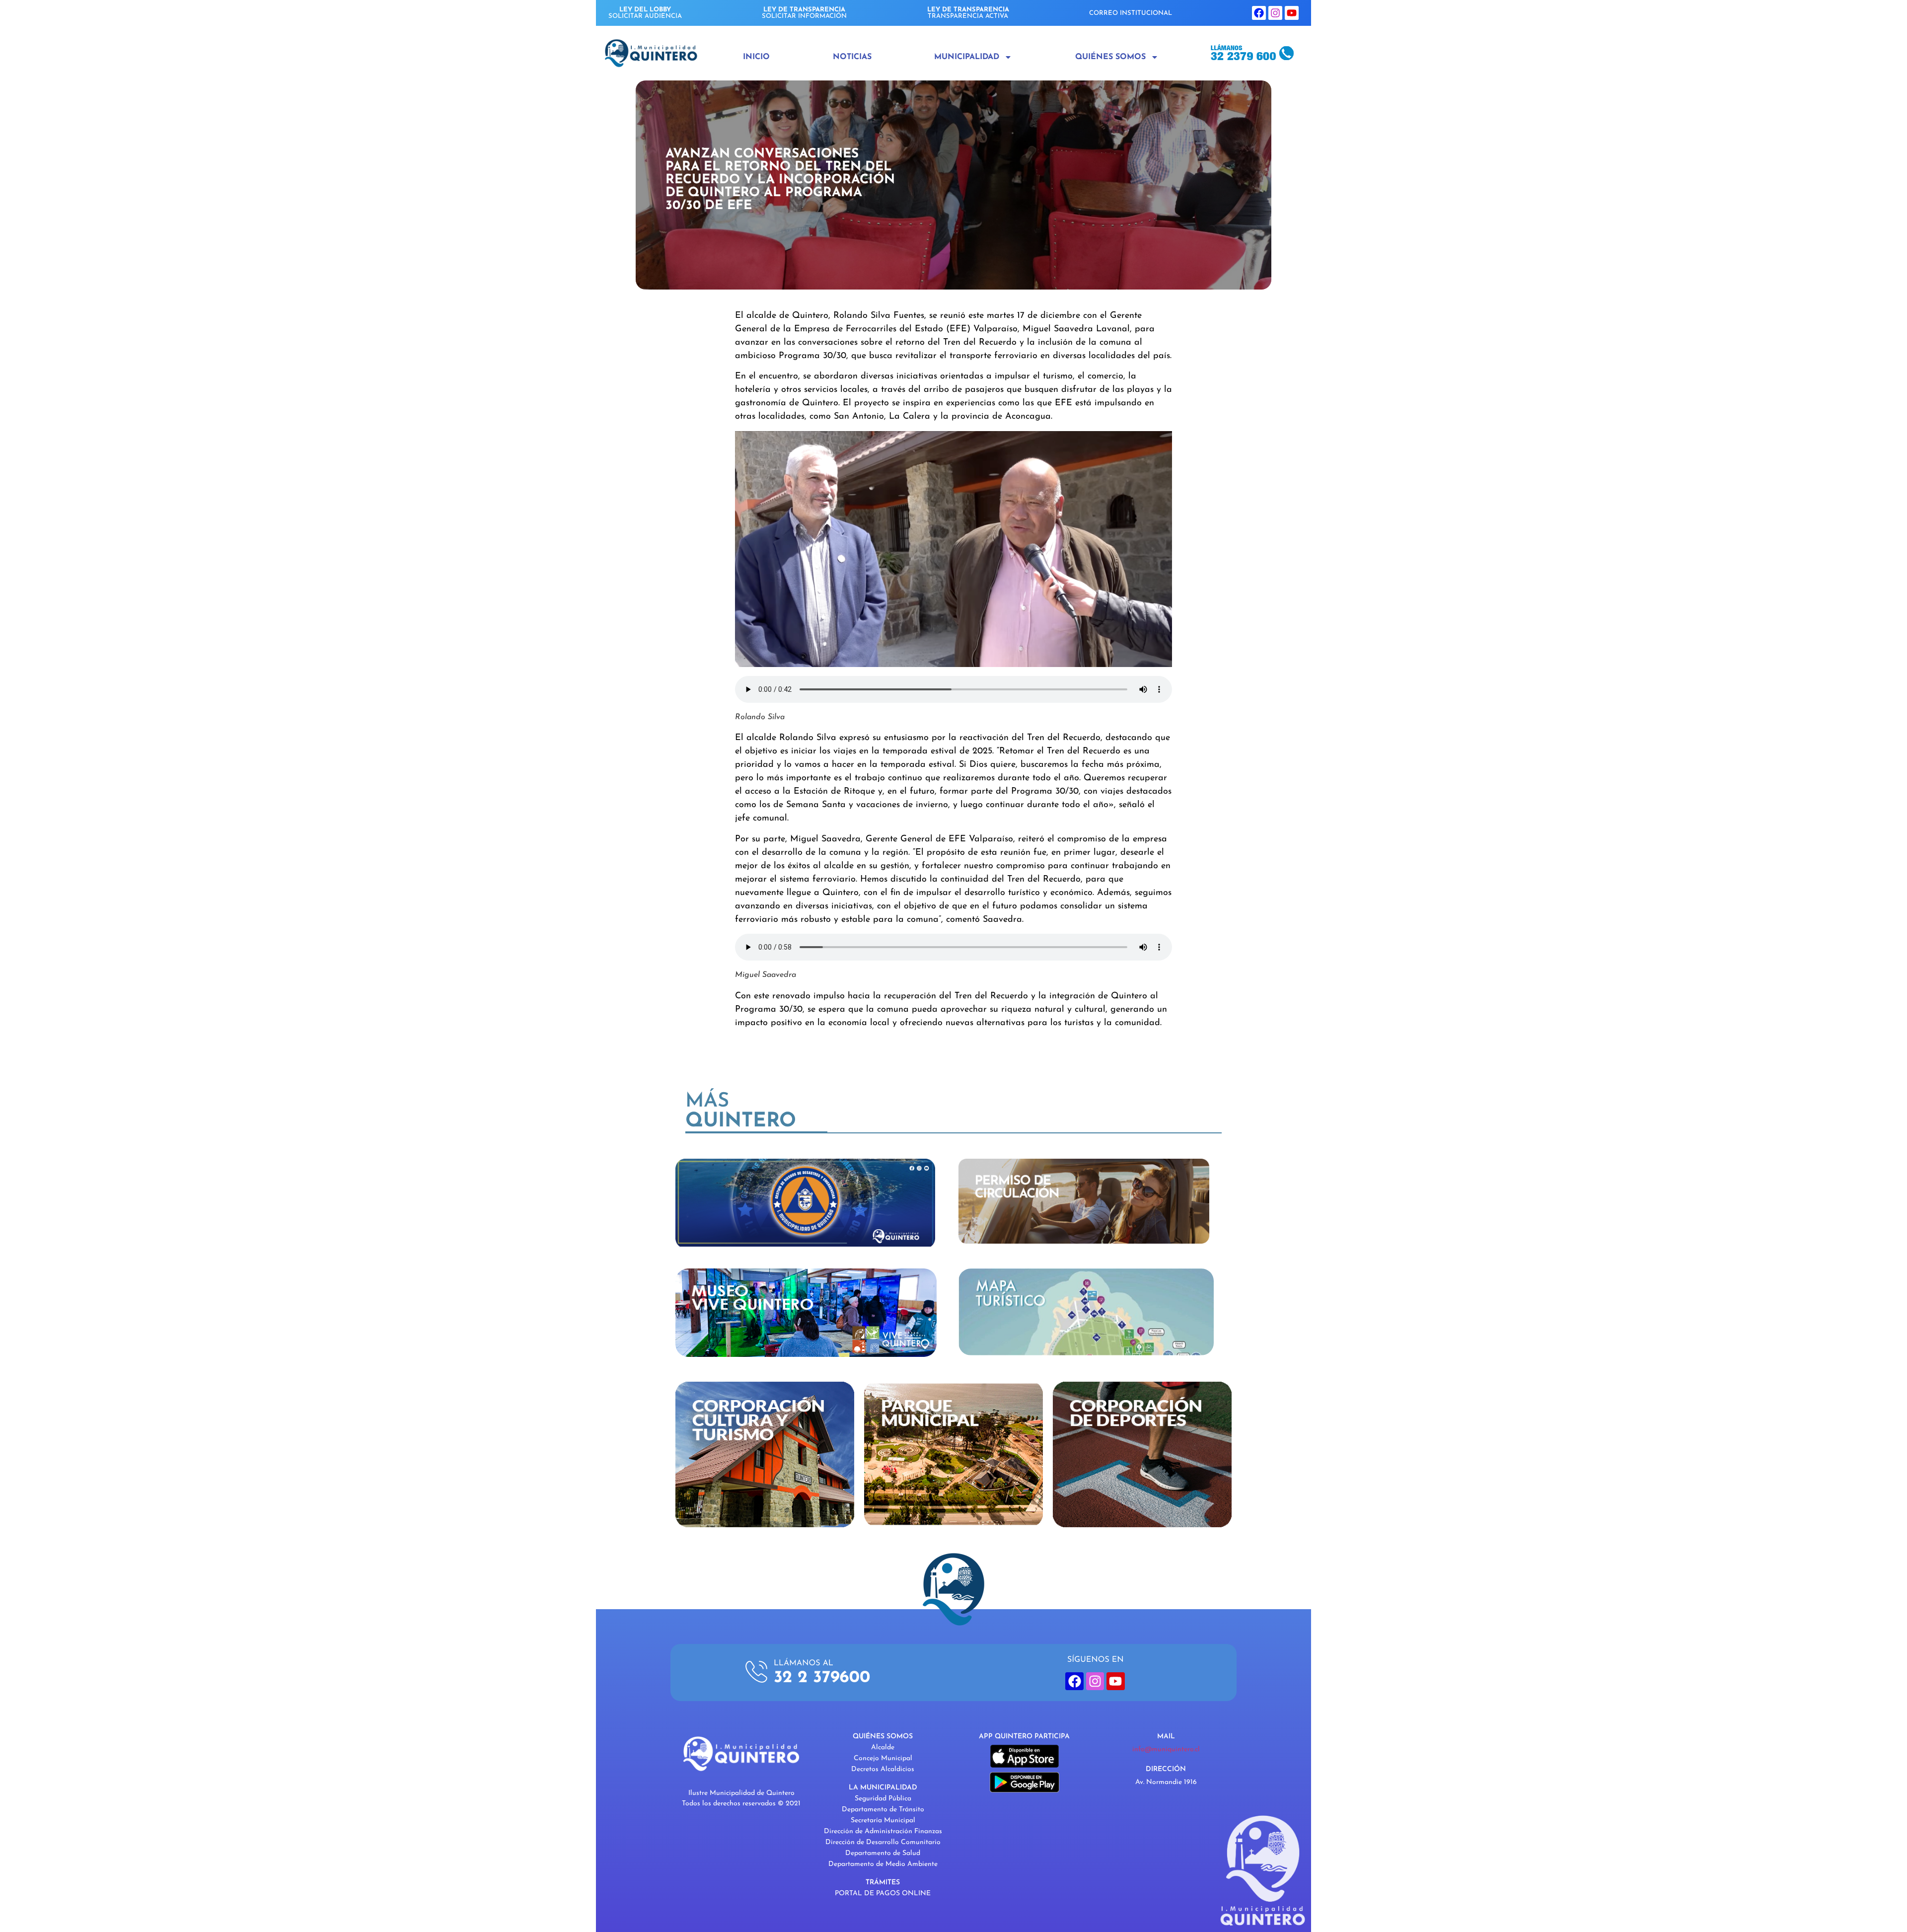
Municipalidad (967, 57)
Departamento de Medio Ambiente (883, 1864)
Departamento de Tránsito (883, 1810)
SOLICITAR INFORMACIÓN (804, 13)
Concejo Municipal (883, 1758)
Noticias (852, 57)
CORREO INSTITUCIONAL (1131, 13)
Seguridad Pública (883, 1799)
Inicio (756, 57)
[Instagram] (1275, 13)
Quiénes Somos (1110, 57)
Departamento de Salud (883, 1853)
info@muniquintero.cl (1166, 1749)
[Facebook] (1259, 13)
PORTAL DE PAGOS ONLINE (883, 1894)
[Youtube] (1292, 13)
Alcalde (883, 1747)
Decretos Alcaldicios (883, 1769)
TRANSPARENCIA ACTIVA (968, 13)
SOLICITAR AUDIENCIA (645, 13)
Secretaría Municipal (883, 1821)
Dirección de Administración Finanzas (883, 1831)
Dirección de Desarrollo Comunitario (883, 1842)
